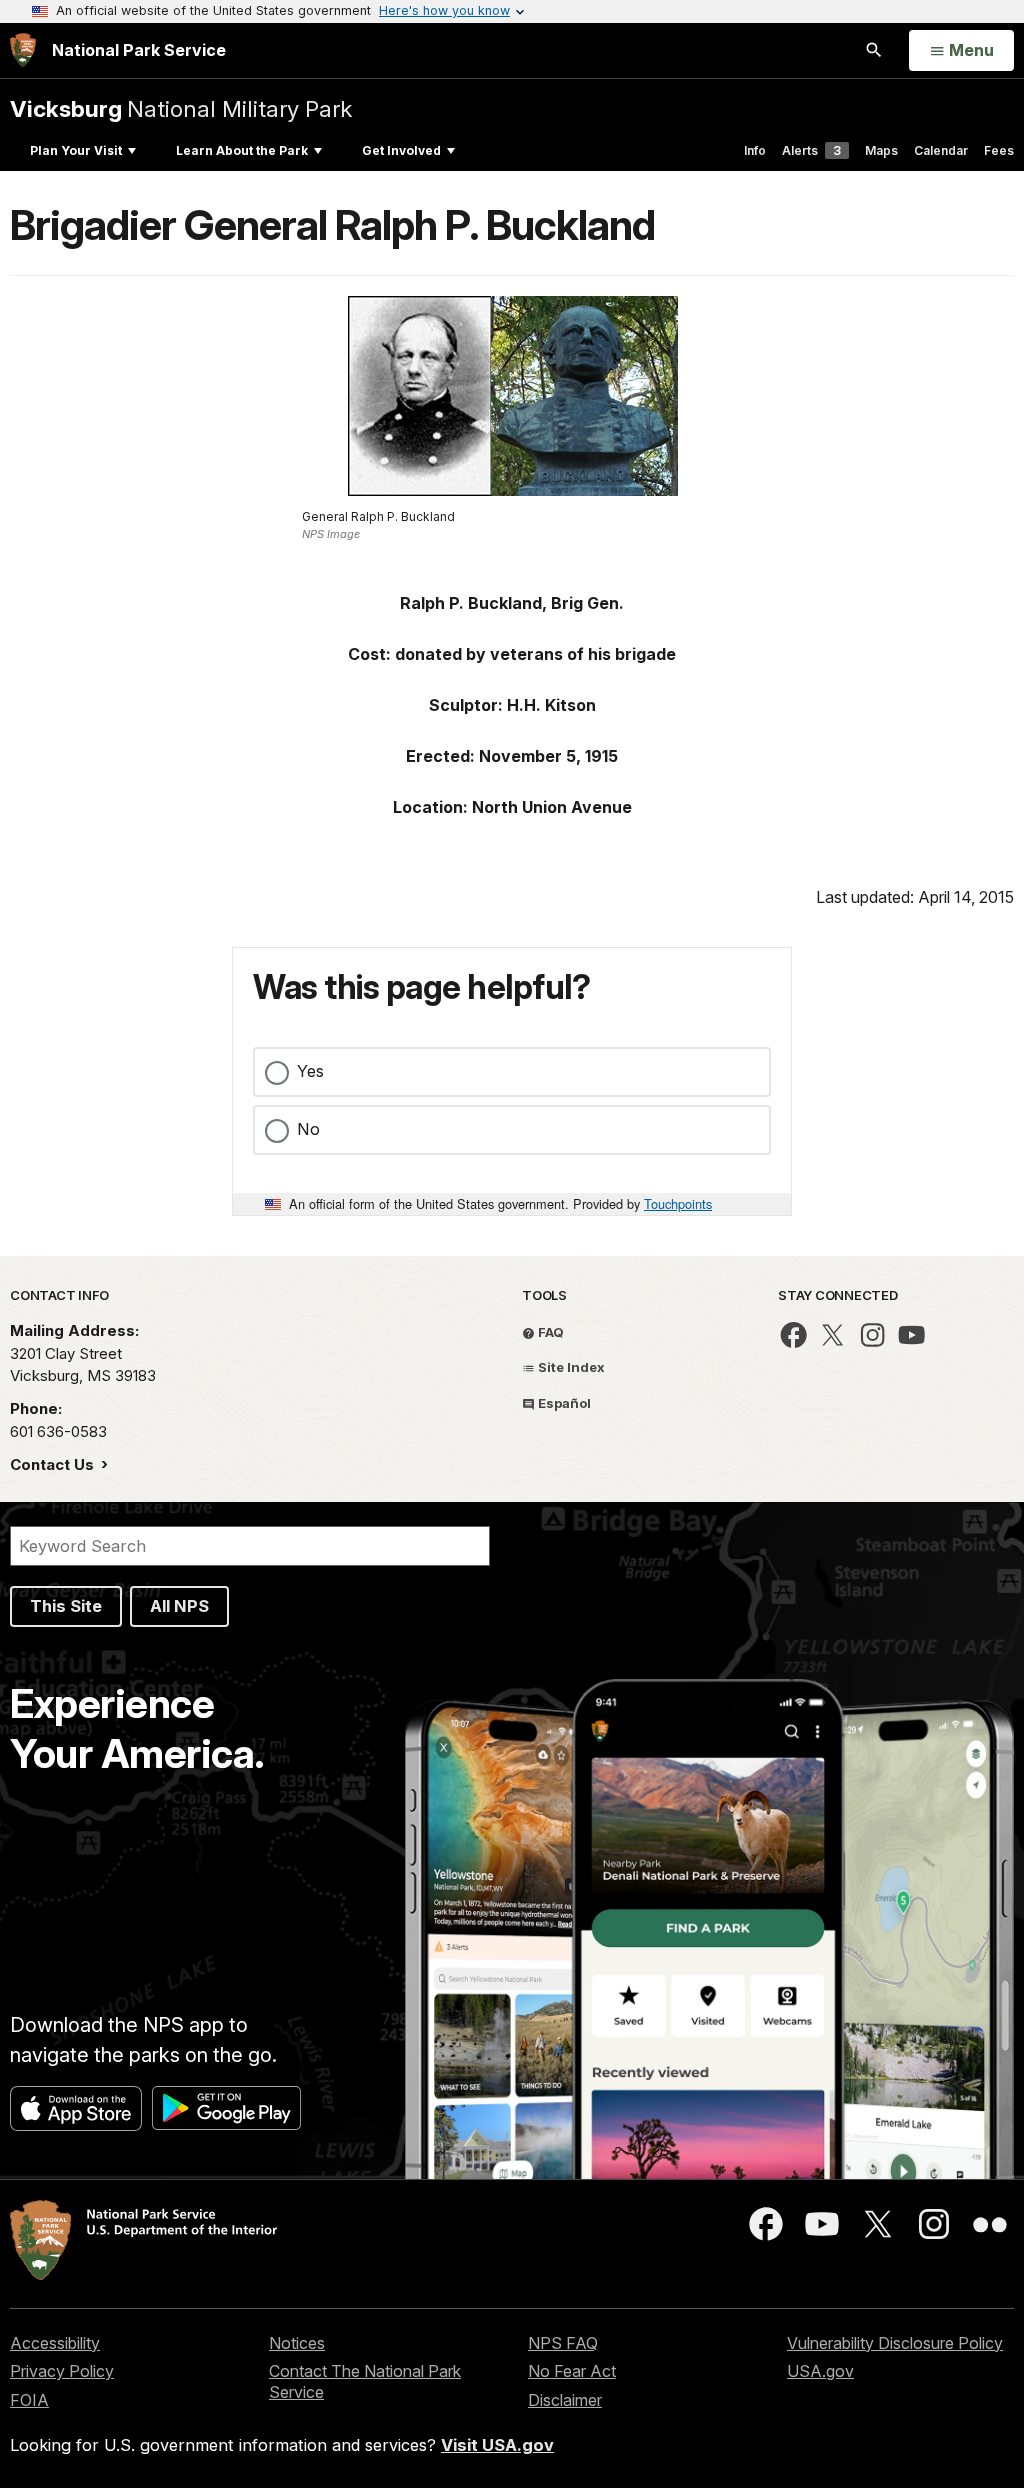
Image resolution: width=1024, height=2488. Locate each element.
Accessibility (55, 2343)
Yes (310, 1071)
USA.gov (820, 2371)
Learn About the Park (242, 150)
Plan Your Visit (76, 150)
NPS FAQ (563, 2343)
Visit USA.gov (497, 2445)
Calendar (941, 150)
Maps (881, 150)
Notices (297, 2343)
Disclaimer (565, 2400)
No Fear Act (572, 2371)
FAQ (549, 1332)
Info (755, 150)
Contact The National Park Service (365, 2381)
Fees (999, 150)
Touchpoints (678, 1203)
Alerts (811, 150)
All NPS (179, 1606)
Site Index (570, 1367)
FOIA (29, 2400)
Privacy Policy (62, 2371)
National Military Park (181, 108)
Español (563, 1403)
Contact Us (54, 1464)
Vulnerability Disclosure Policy (895, 2343)
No (308, 1129)
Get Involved (401, 150)
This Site (66, 1606)
